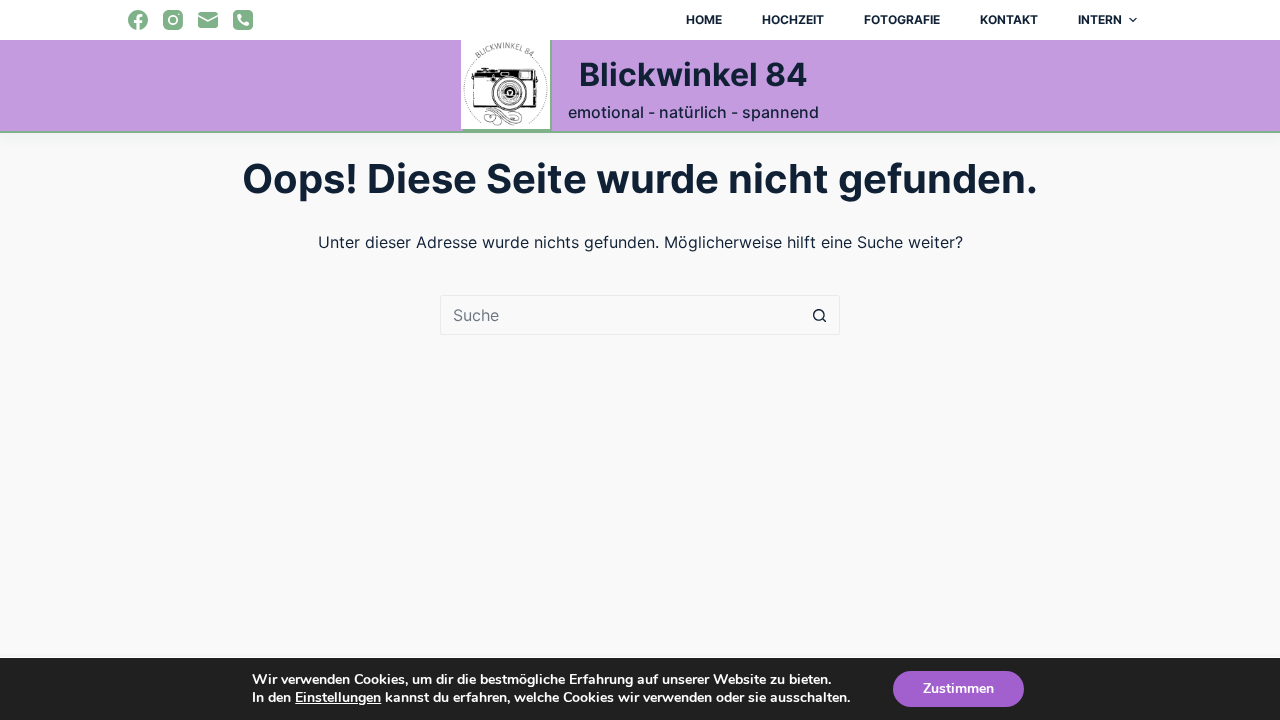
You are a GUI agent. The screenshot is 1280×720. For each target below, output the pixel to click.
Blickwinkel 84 (693, 74)
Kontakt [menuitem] (1009, 19)
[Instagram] (173, 20)
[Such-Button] (820, 315)
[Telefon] (243, 20)
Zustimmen (958, 688)
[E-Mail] (208, 20)
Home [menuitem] (704, 19)
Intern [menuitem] (1100, 19)
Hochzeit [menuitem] (793, 19)
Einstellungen (338, 698)
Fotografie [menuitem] (902, 19)
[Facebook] (138, 20)
